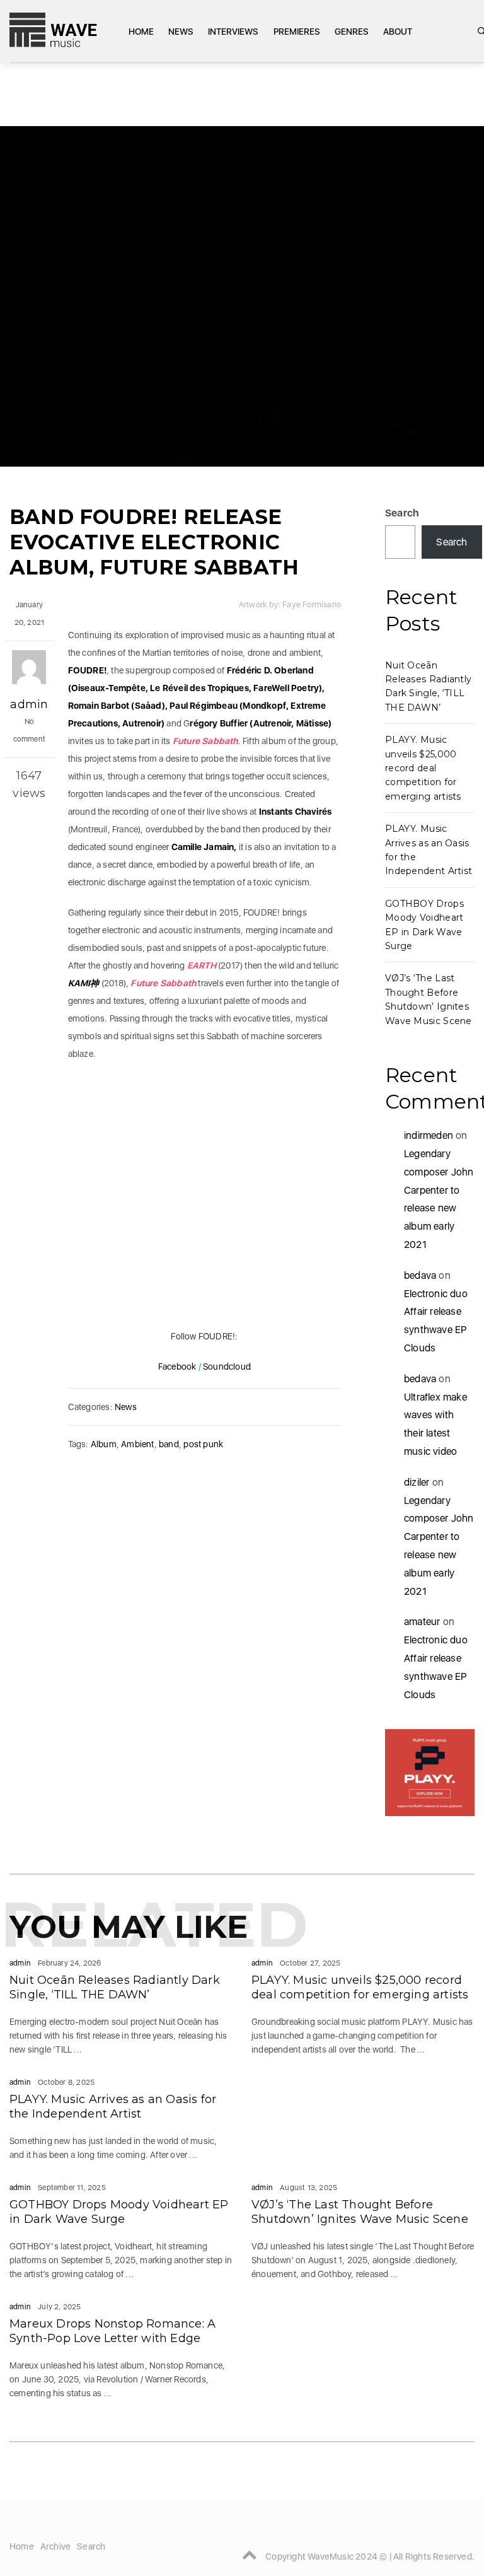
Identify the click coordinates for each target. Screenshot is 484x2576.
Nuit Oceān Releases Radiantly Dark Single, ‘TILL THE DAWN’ (115, 1987)
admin (29, 704)
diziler (417, 1482)
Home (141, 32)
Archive (55, 2546)
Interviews (233, 32)
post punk (203, 1444)
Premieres (297, 32)
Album (104, 1444)
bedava (420, 1275)
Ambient (137, 1444)
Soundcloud (227, 1367)
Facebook (177, 1367)
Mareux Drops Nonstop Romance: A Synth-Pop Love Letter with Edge (112, 2331)
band (169, 1444)
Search (402, 513)
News (181, 32)
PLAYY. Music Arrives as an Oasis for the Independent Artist (113, 2107)
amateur (422, 1622)
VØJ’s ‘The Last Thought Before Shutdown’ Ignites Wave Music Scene (360, 2212)
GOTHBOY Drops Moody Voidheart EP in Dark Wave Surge (119, 2212)
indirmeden (429, 1135)
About (398, 32)
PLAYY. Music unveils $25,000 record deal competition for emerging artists (423, 768)
